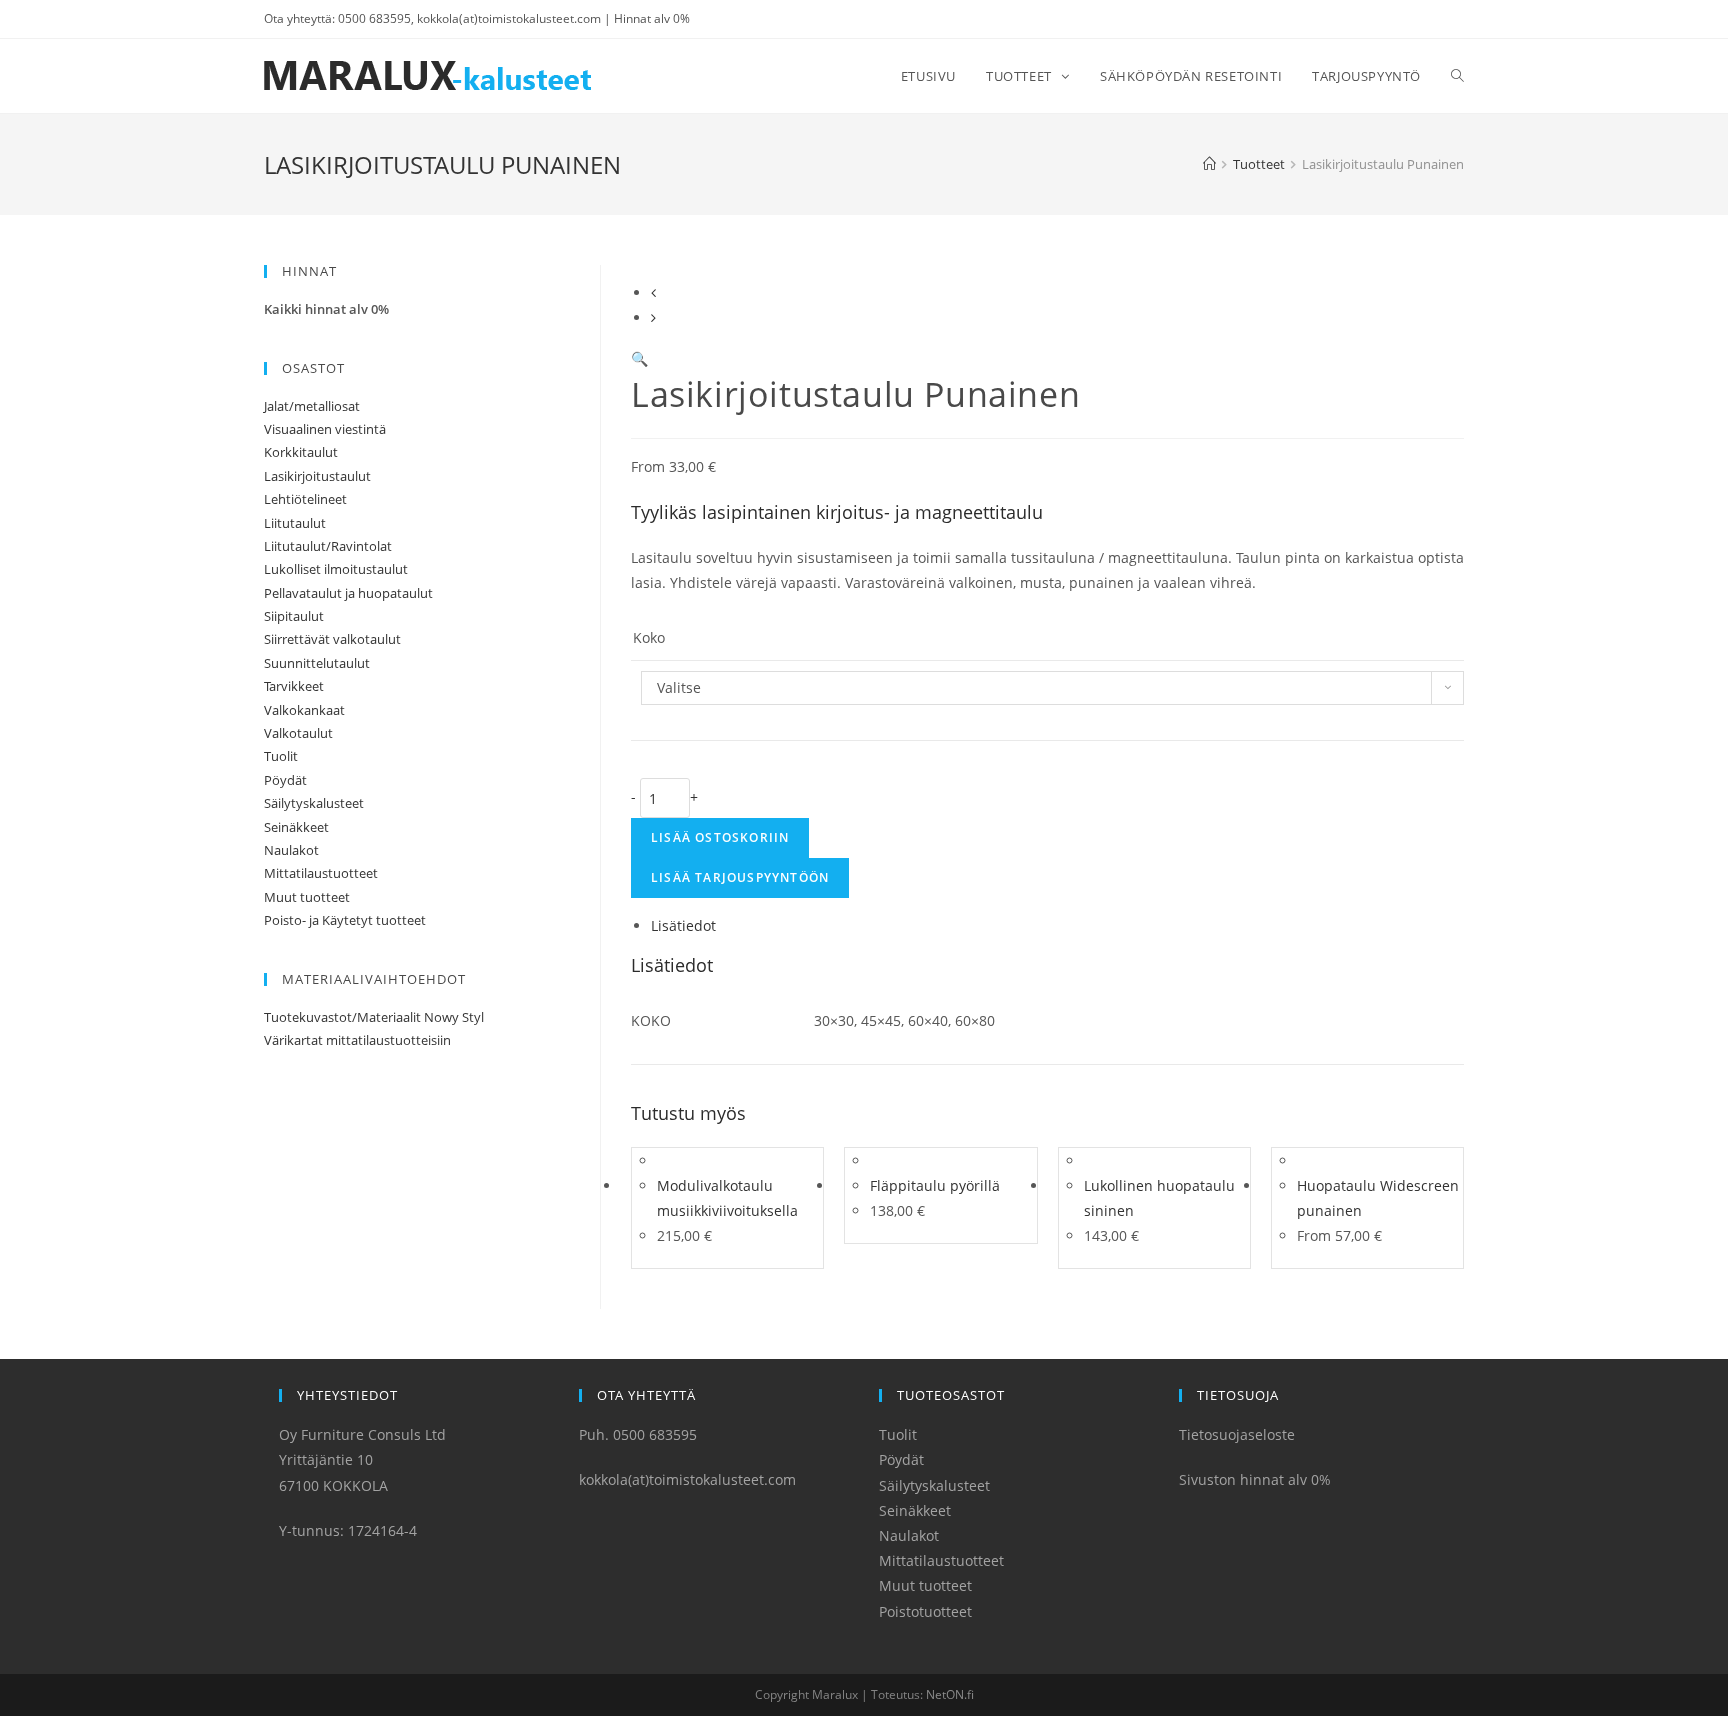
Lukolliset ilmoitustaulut (336, 569)
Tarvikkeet (294, 686)
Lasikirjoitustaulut (317, 476)
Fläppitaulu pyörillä (935, 1185)
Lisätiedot (683, 925)
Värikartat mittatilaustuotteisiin (357, 1040)
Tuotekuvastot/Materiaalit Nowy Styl (374, 1017)
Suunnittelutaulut (317, 663)
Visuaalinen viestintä (325, 429)
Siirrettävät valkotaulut (332, 639)
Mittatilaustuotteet (321, 873)
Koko (649, 637)
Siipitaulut (294, 616)
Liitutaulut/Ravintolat (328, 546)
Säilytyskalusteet (314, 803)
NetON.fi (950, 1694)
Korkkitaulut (301, 452)
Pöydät (285, 780)
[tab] (1057, 925)
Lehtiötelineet (305, 499)
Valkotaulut (298, 733)
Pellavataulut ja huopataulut (348, 593)
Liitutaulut (295, 523)
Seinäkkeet (296, 827)
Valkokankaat (304, 710)
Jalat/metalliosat (312, 406)
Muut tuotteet (307, 897)
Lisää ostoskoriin (720, 837)
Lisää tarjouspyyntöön (740, 877)
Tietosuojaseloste (1237, 1434)
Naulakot (291, 850)
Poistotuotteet (925, 1611)
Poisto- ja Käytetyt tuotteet (345, 920)
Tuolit (281, 756)
